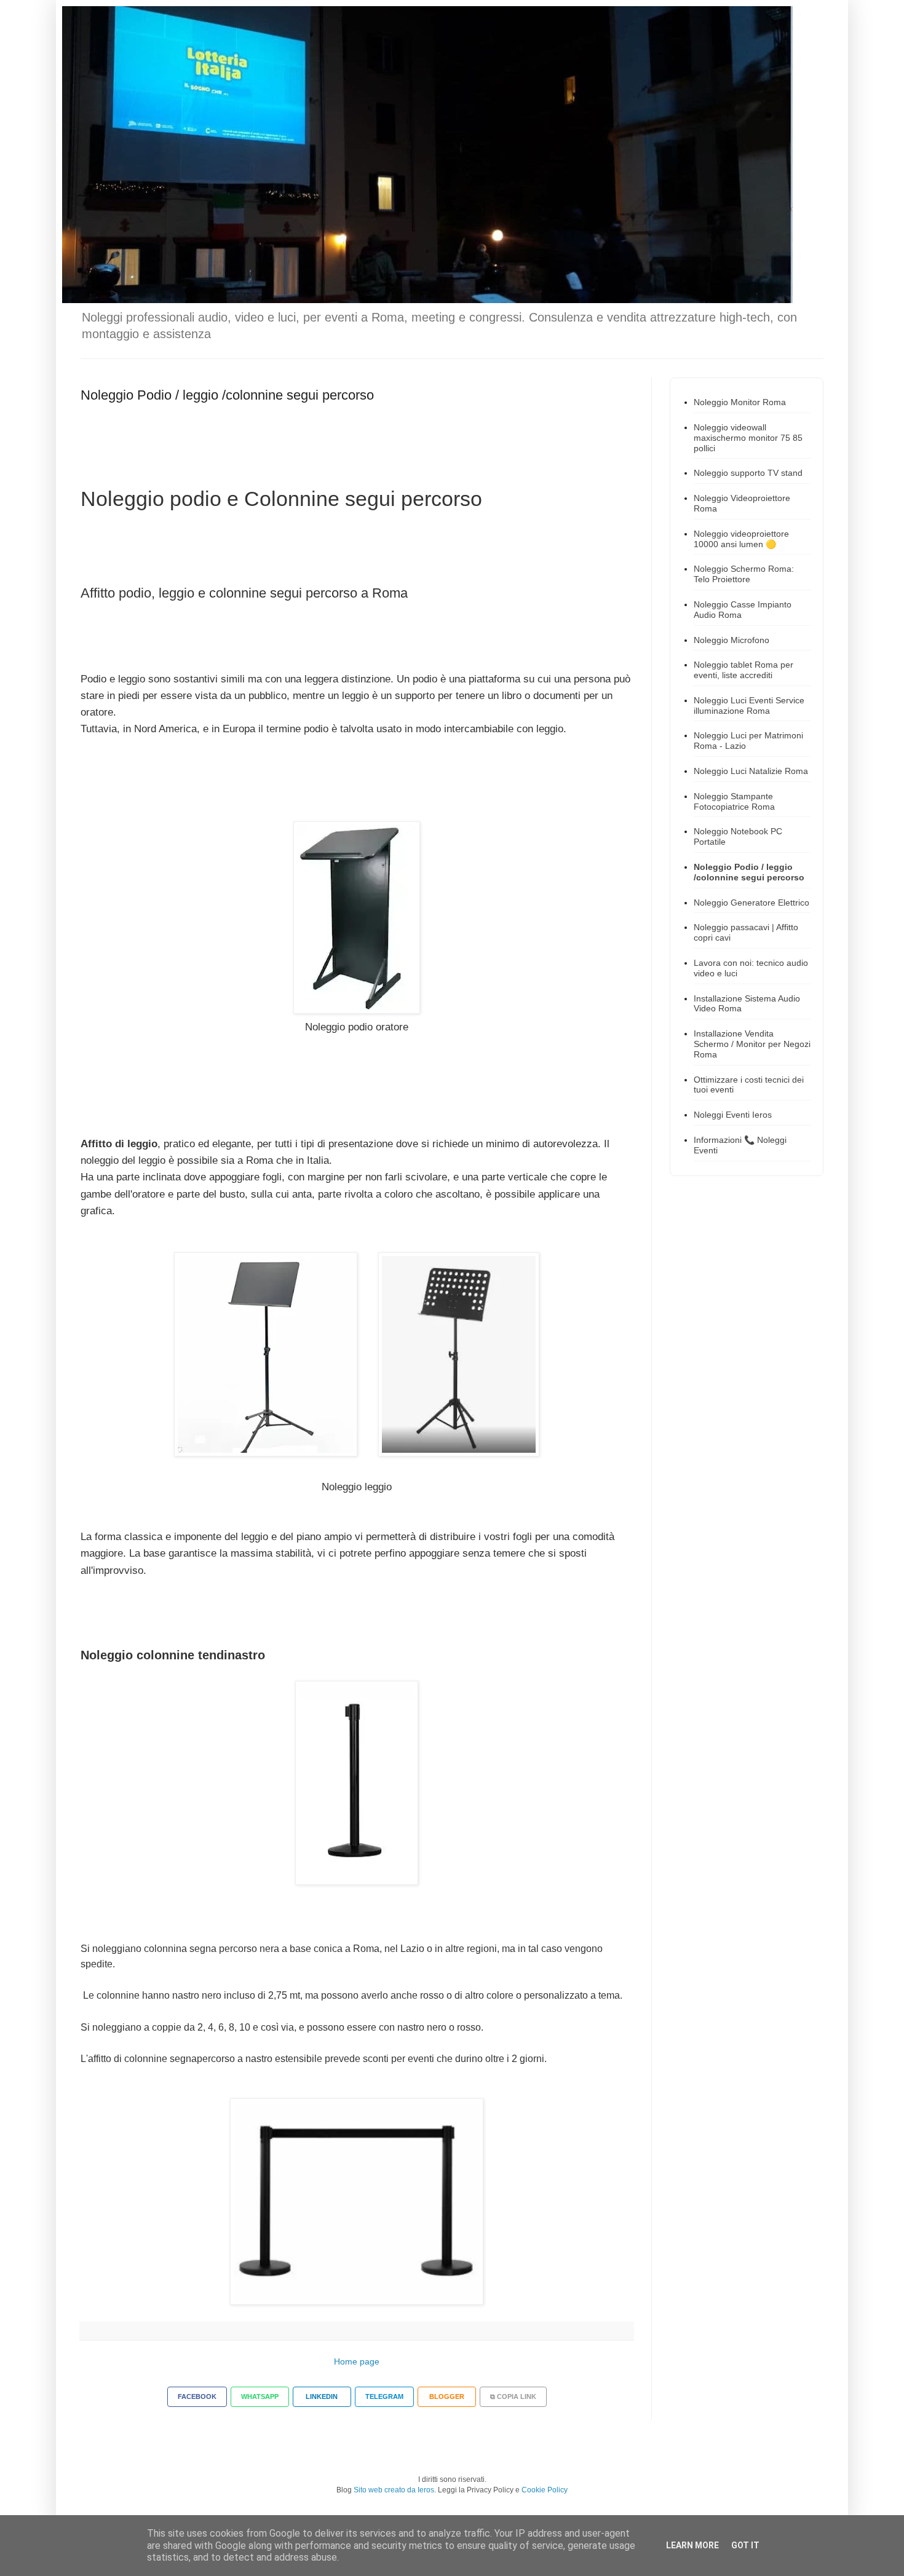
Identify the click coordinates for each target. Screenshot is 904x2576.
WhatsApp (260, 2396)
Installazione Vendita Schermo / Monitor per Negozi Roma (752, 1044)
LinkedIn (322, 2396)
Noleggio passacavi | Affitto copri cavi (746, 932)
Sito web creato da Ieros (394, 2490)
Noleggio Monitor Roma (740, 402)
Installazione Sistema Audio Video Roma (747, 1004)
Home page (357, 2361)
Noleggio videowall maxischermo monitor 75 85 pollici (748, 438)
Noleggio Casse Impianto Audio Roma (743, 610)
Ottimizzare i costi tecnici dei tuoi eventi (749, 1085)
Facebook (197, 2396)
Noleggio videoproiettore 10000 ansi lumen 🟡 (741, 539)
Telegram (384, 2396)
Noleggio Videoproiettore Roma (742, 503)
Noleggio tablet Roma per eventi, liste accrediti (743, 670)
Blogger (447, 2396)
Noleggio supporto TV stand (748, 473)
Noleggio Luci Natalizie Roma (751, 771)
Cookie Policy (545, 2490)
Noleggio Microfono (732, 640)
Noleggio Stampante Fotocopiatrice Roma (734, 801)
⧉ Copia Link (513, 2396)
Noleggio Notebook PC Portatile (738, 836)
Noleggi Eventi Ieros (733, 1115)
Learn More (692, 2545)
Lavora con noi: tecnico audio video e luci (751, 968)
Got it (745, 2545)
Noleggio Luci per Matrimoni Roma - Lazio (748, 741)
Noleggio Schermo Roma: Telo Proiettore (744, 574)
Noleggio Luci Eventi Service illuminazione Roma (749, 705)
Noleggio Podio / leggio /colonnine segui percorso (749, 872)
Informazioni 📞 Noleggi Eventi (740, 1145)
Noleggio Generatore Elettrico (751, 903)
